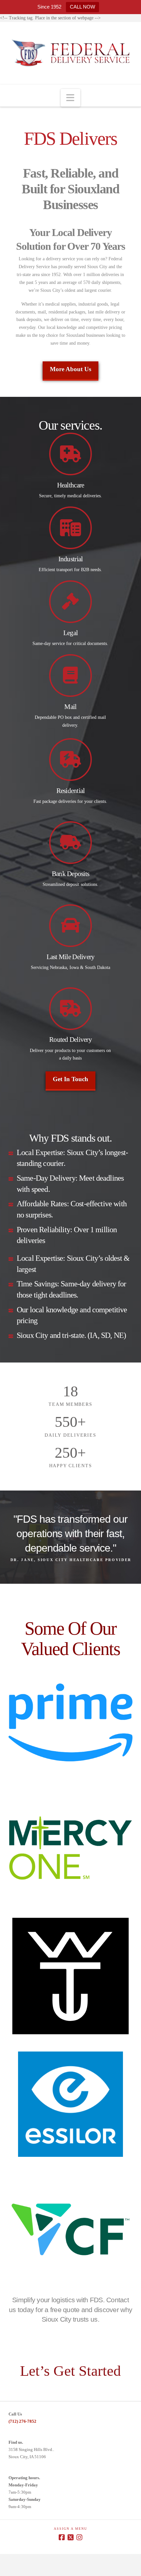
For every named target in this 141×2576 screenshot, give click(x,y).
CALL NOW (82, 7)
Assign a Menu (70, 2529)
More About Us (70, 369)
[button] (70, 98)
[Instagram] (79, 2537)
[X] (70, 2537)
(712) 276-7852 (22, 2421)
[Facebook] (62, 2537)
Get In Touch (70, 1079)
